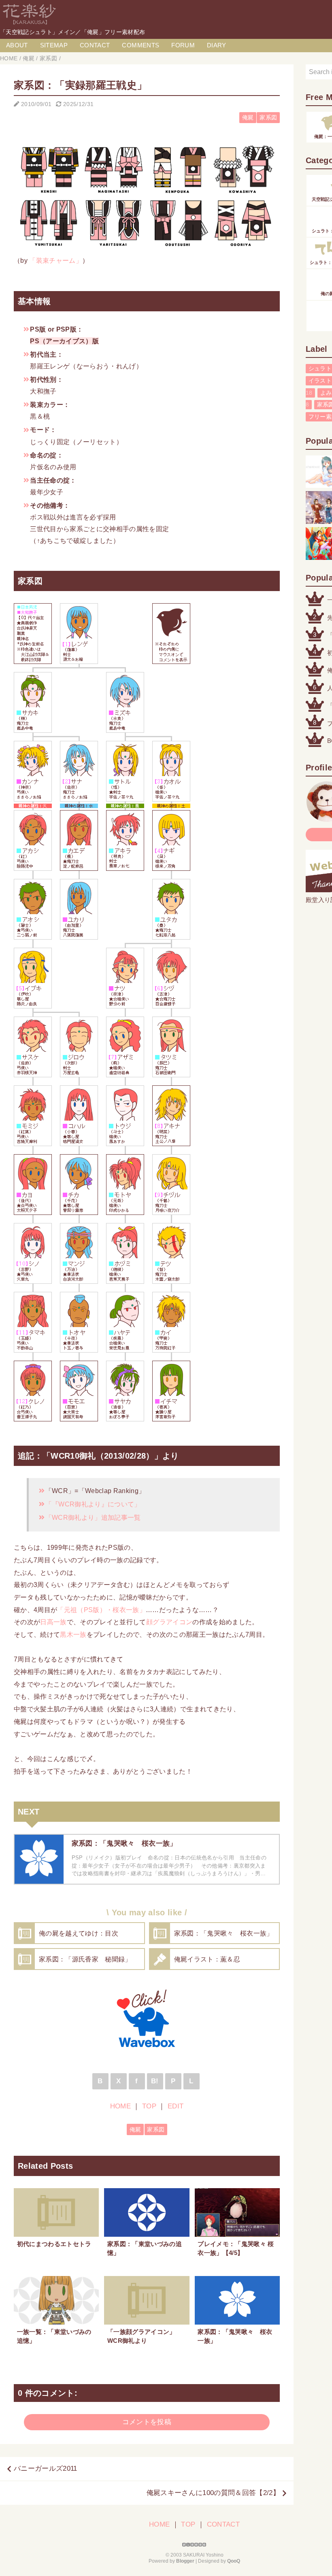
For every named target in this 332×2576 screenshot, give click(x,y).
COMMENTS (140, 45)
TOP (149, 2106)
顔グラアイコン (169, 1622)
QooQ (234, 2561)
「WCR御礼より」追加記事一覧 (93, 1517)
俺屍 (248, 118)
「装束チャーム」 (56, 260)
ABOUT (17, 45)
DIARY (217, 45)
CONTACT (95, 45)
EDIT (176, 2106)
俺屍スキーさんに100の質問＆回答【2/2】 (213, 2493)
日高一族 (53, 1622)
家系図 (268, 118)
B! (155, 2081)
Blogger (185, 2561)
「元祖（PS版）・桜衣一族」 (101, 1610)
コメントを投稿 (147, 2422)
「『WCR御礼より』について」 (93, 1504)
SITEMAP (54, 45)
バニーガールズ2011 (46, 2469)
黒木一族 (73, 1634)
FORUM (183, 45)
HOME (120, 2106)
